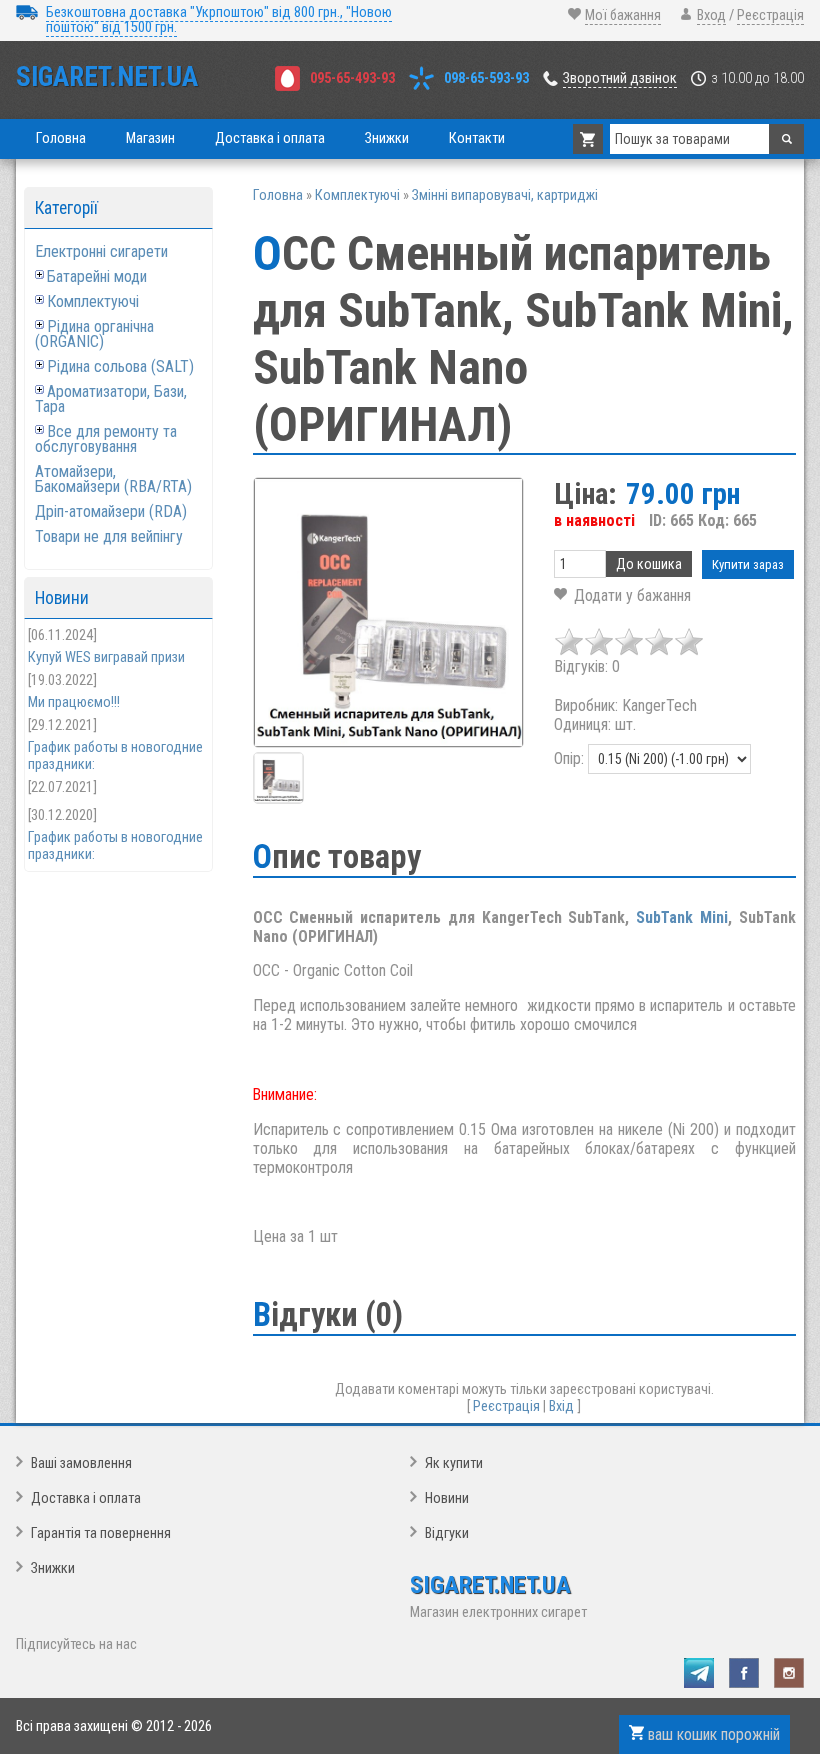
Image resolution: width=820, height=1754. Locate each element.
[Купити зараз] (748, 564)
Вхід (561, 1406)
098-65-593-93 (486, 78)
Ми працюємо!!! (74, 702)
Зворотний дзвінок (620, 78)
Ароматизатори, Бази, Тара (111, 399)
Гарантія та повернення (101, 1533)
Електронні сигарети (101, 251)
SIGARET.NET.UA (107, 77)
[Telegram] (699, 1673)
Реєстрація (770, 15)
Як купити (454, 1463)
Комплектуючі (93, 301)
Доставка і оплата (86, 1498)
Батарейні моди (97, 276)
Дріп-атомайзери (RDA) (111, 511)
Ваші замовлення (81, 1463)
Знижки (53, 1568)
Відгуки (447, 1533)
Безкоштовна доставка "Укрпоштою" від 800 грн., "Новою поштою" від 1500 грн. (219, 20)
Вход (711, 15)
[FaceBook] (744, 1673)
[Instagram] (789, 1673)
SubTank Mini (682, 917)
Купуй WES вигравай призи (106, 657)
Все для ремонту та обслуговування (106, 439)
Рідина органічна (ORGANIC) (94, 334)
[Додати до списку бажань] (622, 595)
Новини (447, 1498)
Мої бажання (623, 15)
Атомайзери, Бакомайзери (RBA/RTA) (113, 479)
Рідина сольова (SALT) (120, 366)
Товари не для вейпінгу (109, 536)
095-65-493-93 (352, 78)
